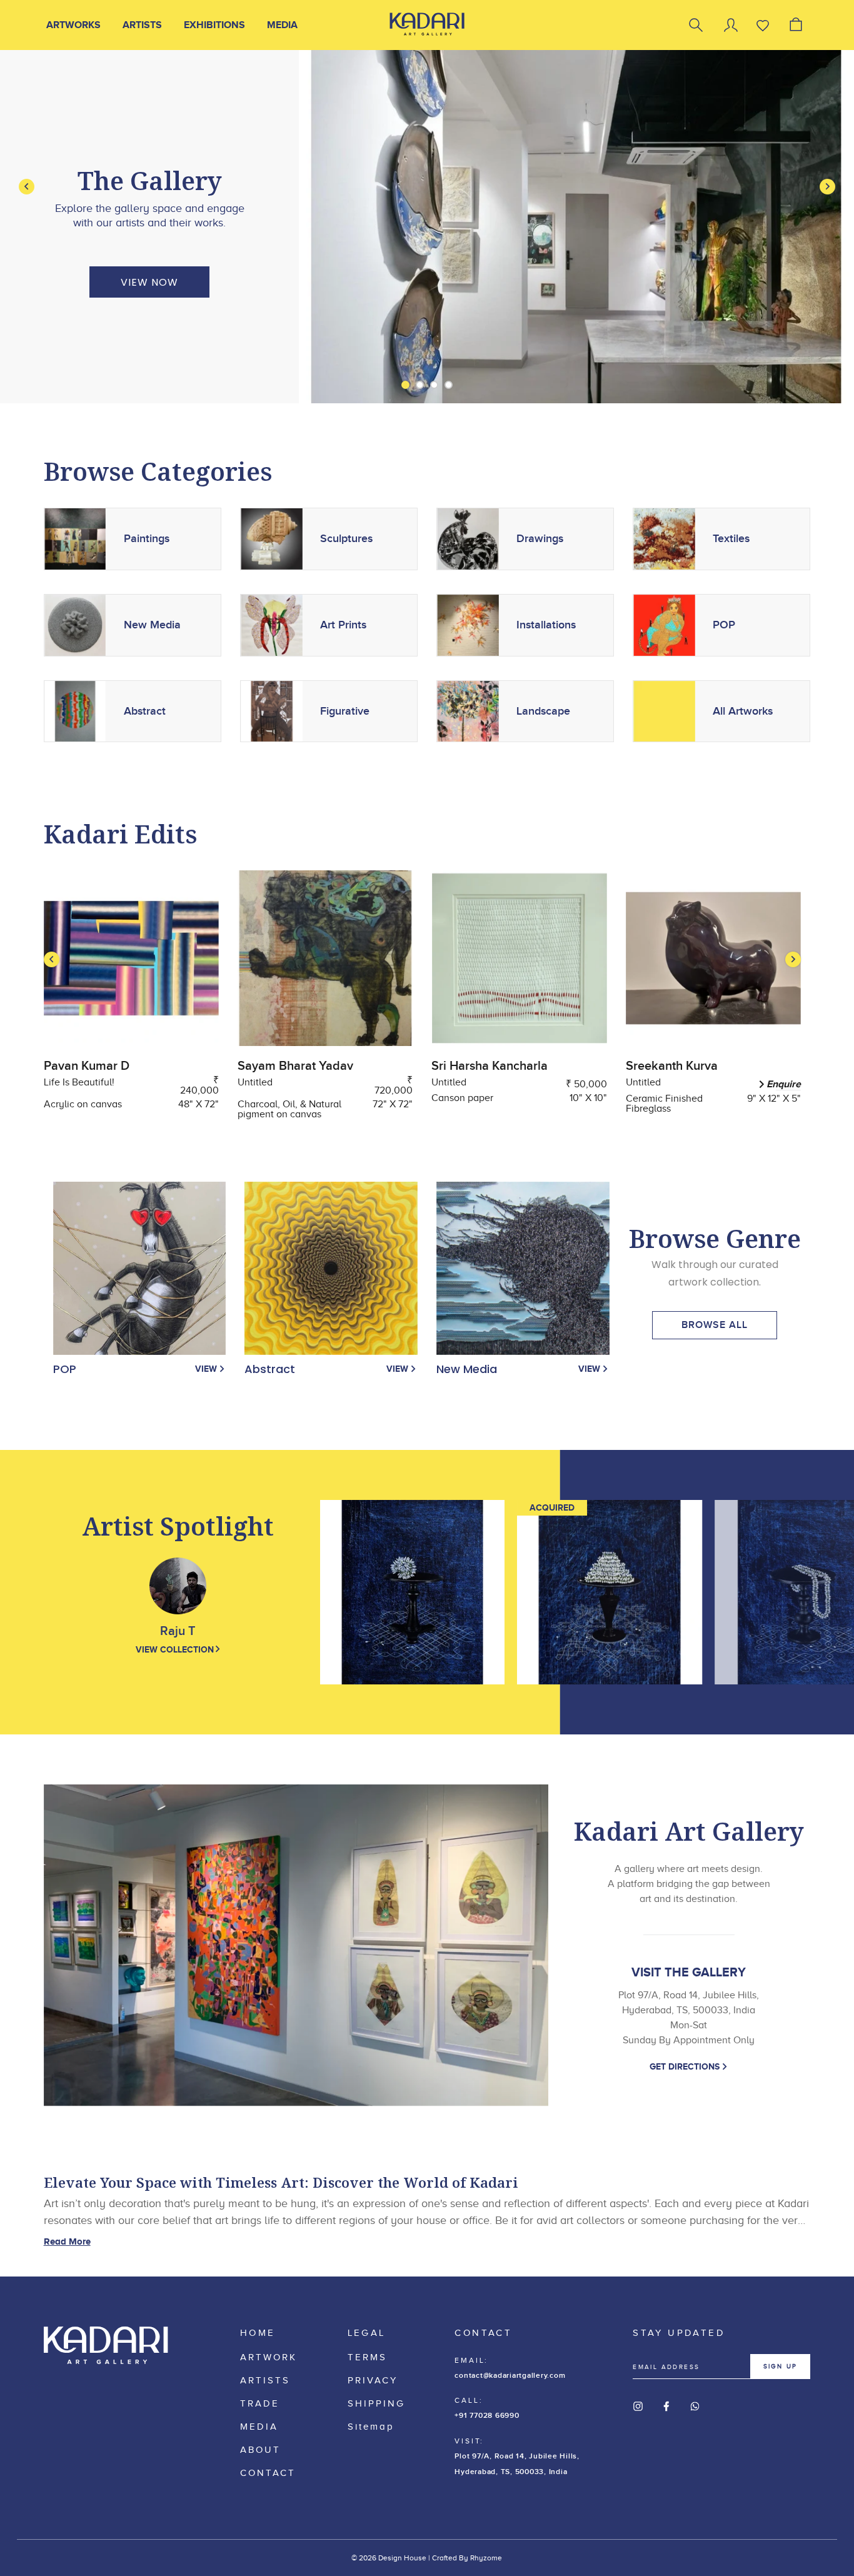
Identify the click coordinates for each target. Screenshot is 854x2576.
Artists (142, 25)
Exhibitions (214, 25)
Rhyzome (486, 2558)
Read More (67, 2241)
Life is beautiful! (79, 1082)
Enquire (784, 1084)
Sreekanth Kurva (672, 1066)
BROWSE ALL (715, 1325)
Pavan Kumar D (87, 1066)
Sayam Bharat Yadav (295, 1066)
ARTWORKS (73, 25)
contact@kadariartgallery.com (510, 2376)
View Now (149, 282)
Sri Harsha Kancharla (490, 1066)
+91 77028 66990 (487, 2416)
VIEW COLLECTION (175, 1649)
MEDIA (282, 25)
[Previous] (27, 187)
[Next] (827, 187)
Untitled (255, 1082)
